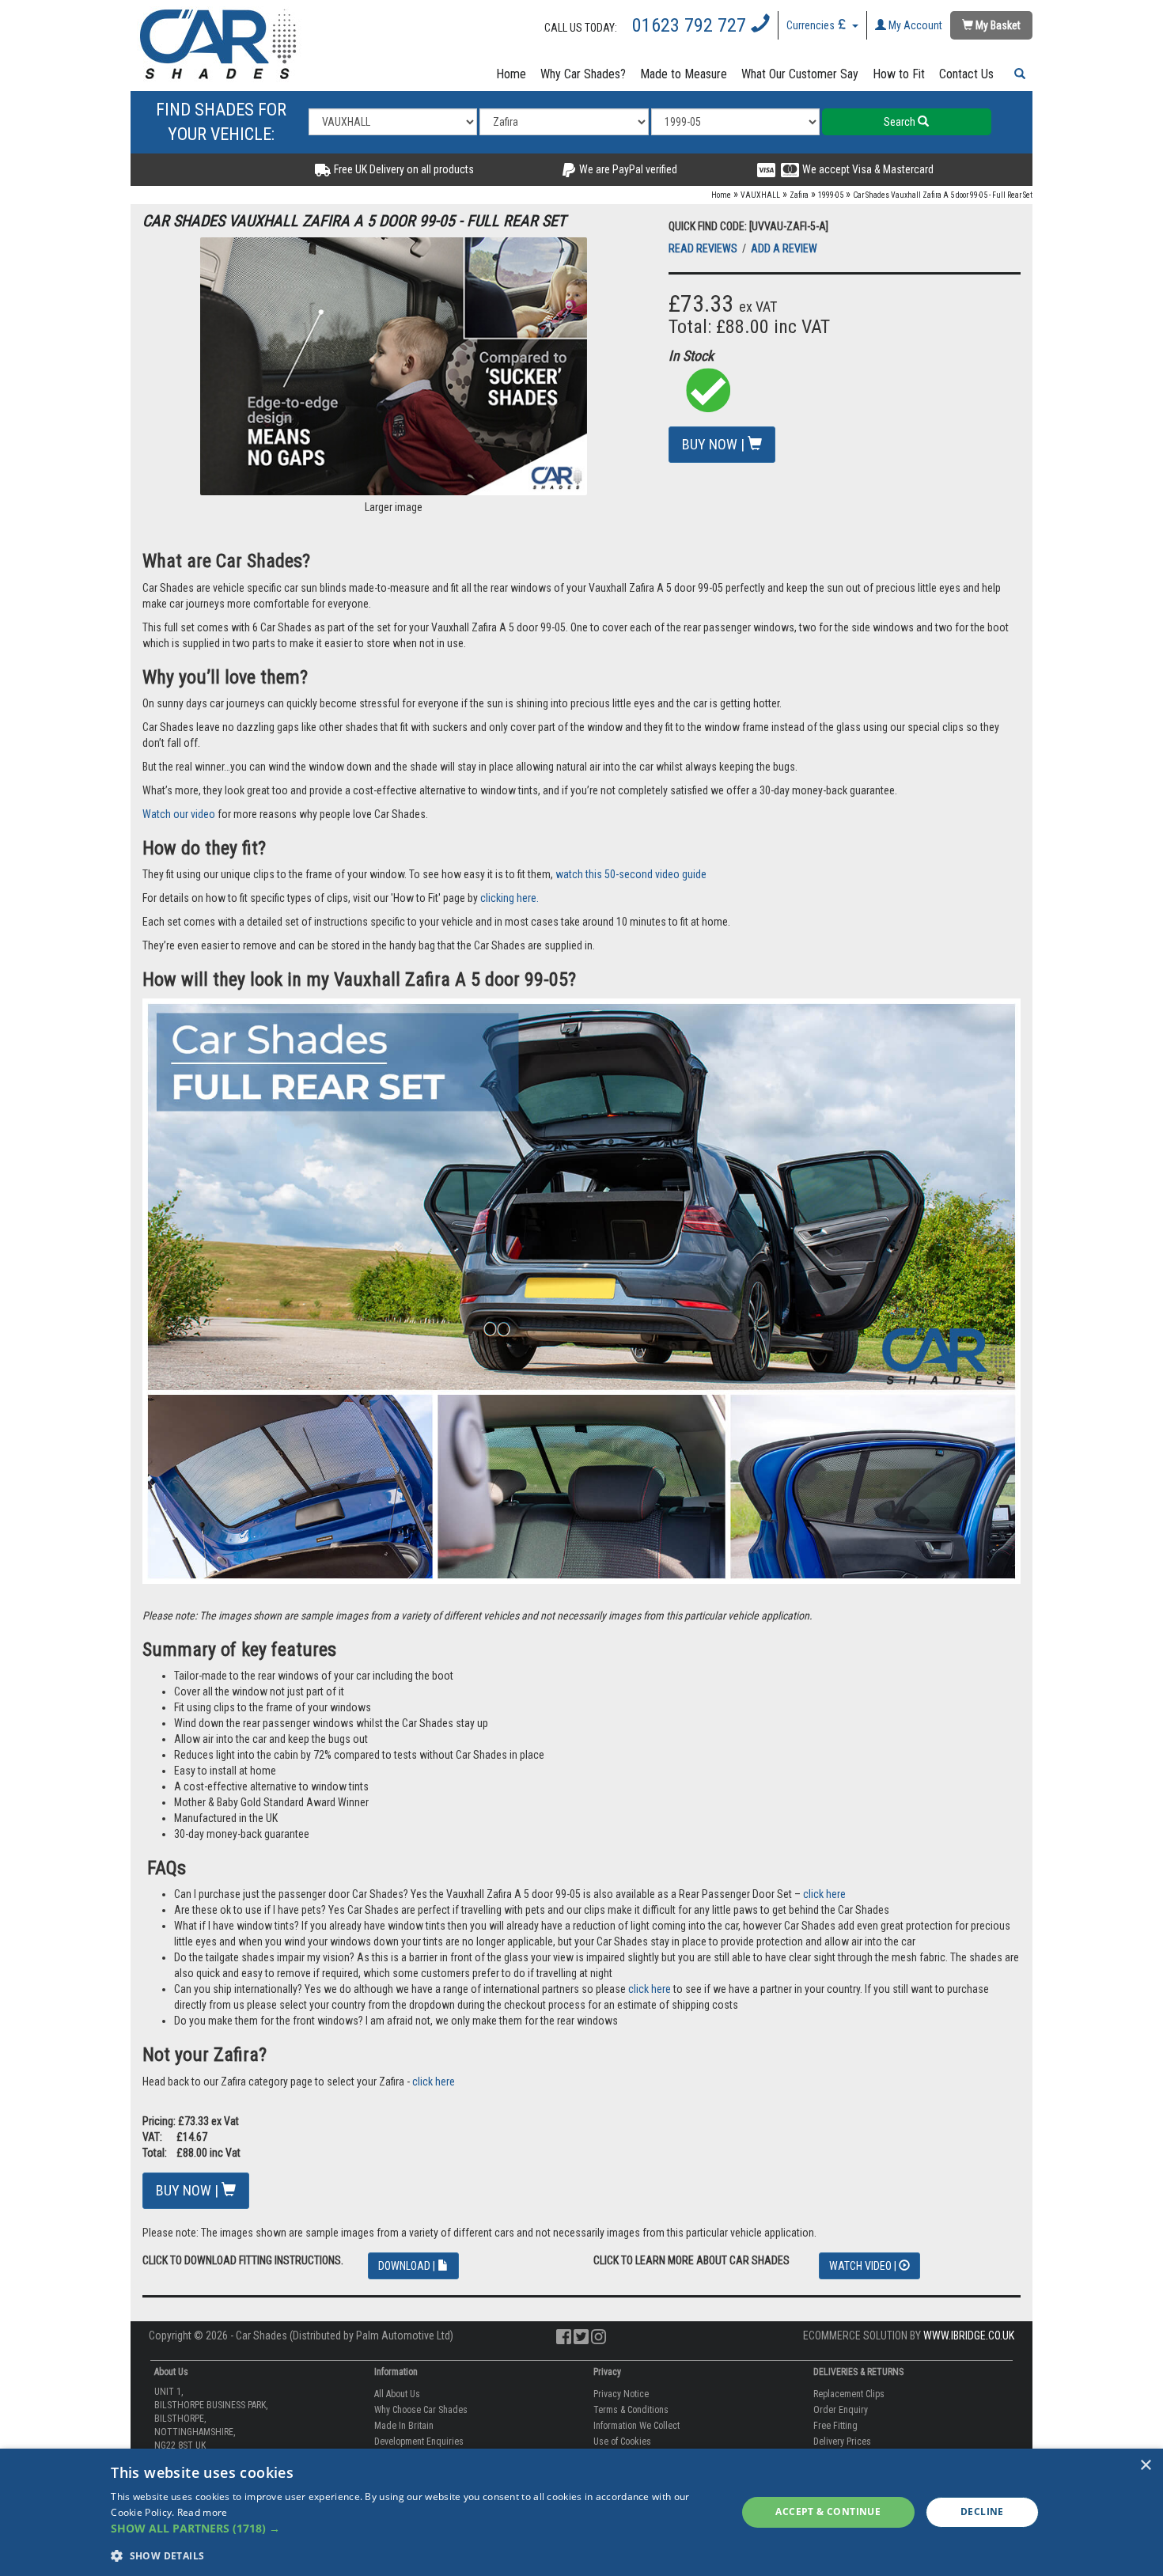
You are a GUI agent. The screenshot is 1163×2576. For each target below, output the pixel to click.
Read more (203, 2512)
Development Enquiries (419, 2442)
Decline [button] (982, 2512)
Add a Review (784, 248)
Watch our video (179, 814)
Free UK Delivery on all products (403, 169)
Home (511, 74)
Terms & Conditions (631, 2410)
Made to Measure (684, 74)
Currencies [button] (812, 25)
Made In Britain (404, 2426)
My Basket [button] (997, 25)
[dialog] (581, 2512)
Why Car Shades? (583, 74)
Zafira (799, 195)
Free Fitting (835, 2426)
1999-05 (831, 195)
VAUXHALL (760, 195)
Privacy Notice (621, 2394)
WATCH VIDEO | (864, 2266)
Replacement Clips (849, 2394)
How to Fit (899, 74)
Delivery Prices (842, 2442)
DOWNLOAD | (408, 2266)
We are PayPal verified (627, 169)
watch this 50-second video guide (631, 874)
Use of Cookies (622, 2442)
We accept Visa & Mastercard (867, 169)
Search (901, 122)
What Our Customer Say (800, 74)
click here (824, 1894)
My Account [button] (914, 25)
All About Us (397, 2394)
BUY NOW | (715, 444)
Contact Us (966, 74)
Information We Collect (636, 2426)
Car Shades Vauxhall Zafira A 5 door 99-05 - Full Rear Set (943, 195)
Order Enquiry (841, 2410)
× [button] (1145, 2466)
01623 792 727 (691, 25)
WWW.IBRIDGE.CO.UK (969, 2335)
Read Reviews (704, 248)
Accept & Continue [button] (828, 2512)
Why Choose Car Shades (421, 2410)
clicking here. (510, 898)
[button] (1017, 74)
